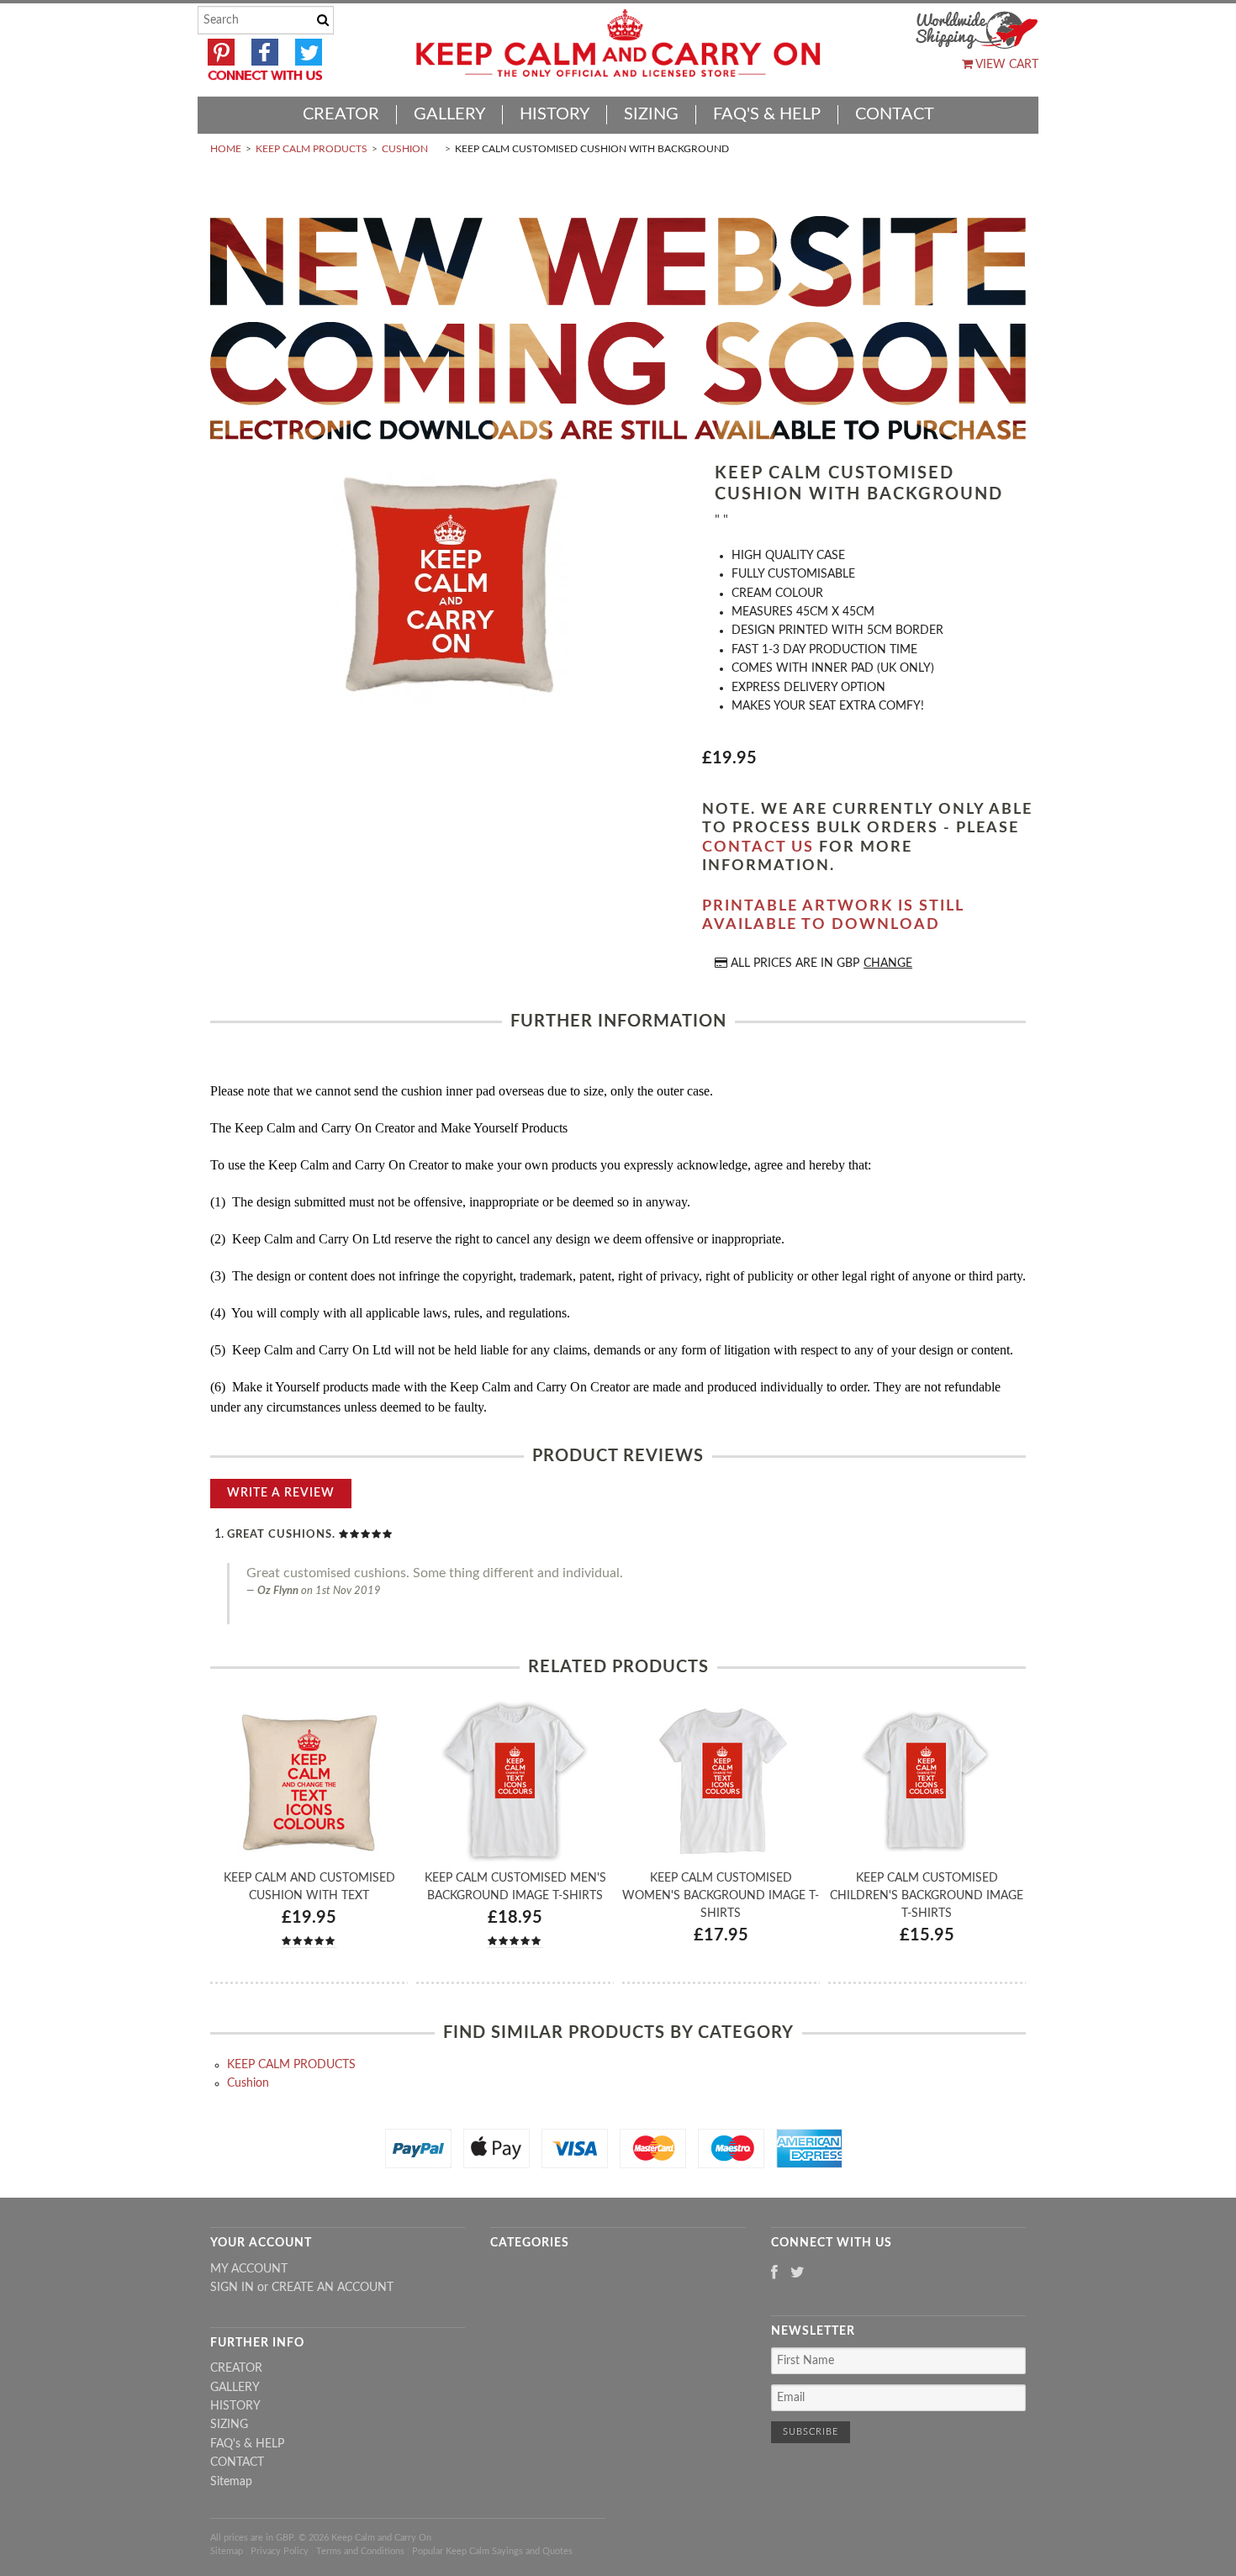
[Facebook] (774, 2274)
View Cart (1006, 65)
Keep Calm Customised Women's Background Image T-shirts (721, 1896)
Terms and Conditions (360, 2551)
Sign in (232, 2288)
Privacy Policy (280, 2551)
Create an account (333, 2288)
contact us (758, 847)
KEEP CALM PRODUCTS (312, 149)
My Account (249, 2269)
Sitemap (231, 2482)
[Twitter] (798, 2274)
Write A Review (281, 1493)
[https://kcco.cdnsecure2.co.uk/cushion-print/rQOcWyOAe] (450, 587)
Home (226, 149)
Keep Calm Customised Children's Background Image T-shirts (927, 1896)
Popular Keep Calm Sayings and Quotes (492, 2551)
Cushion (405, 149)
